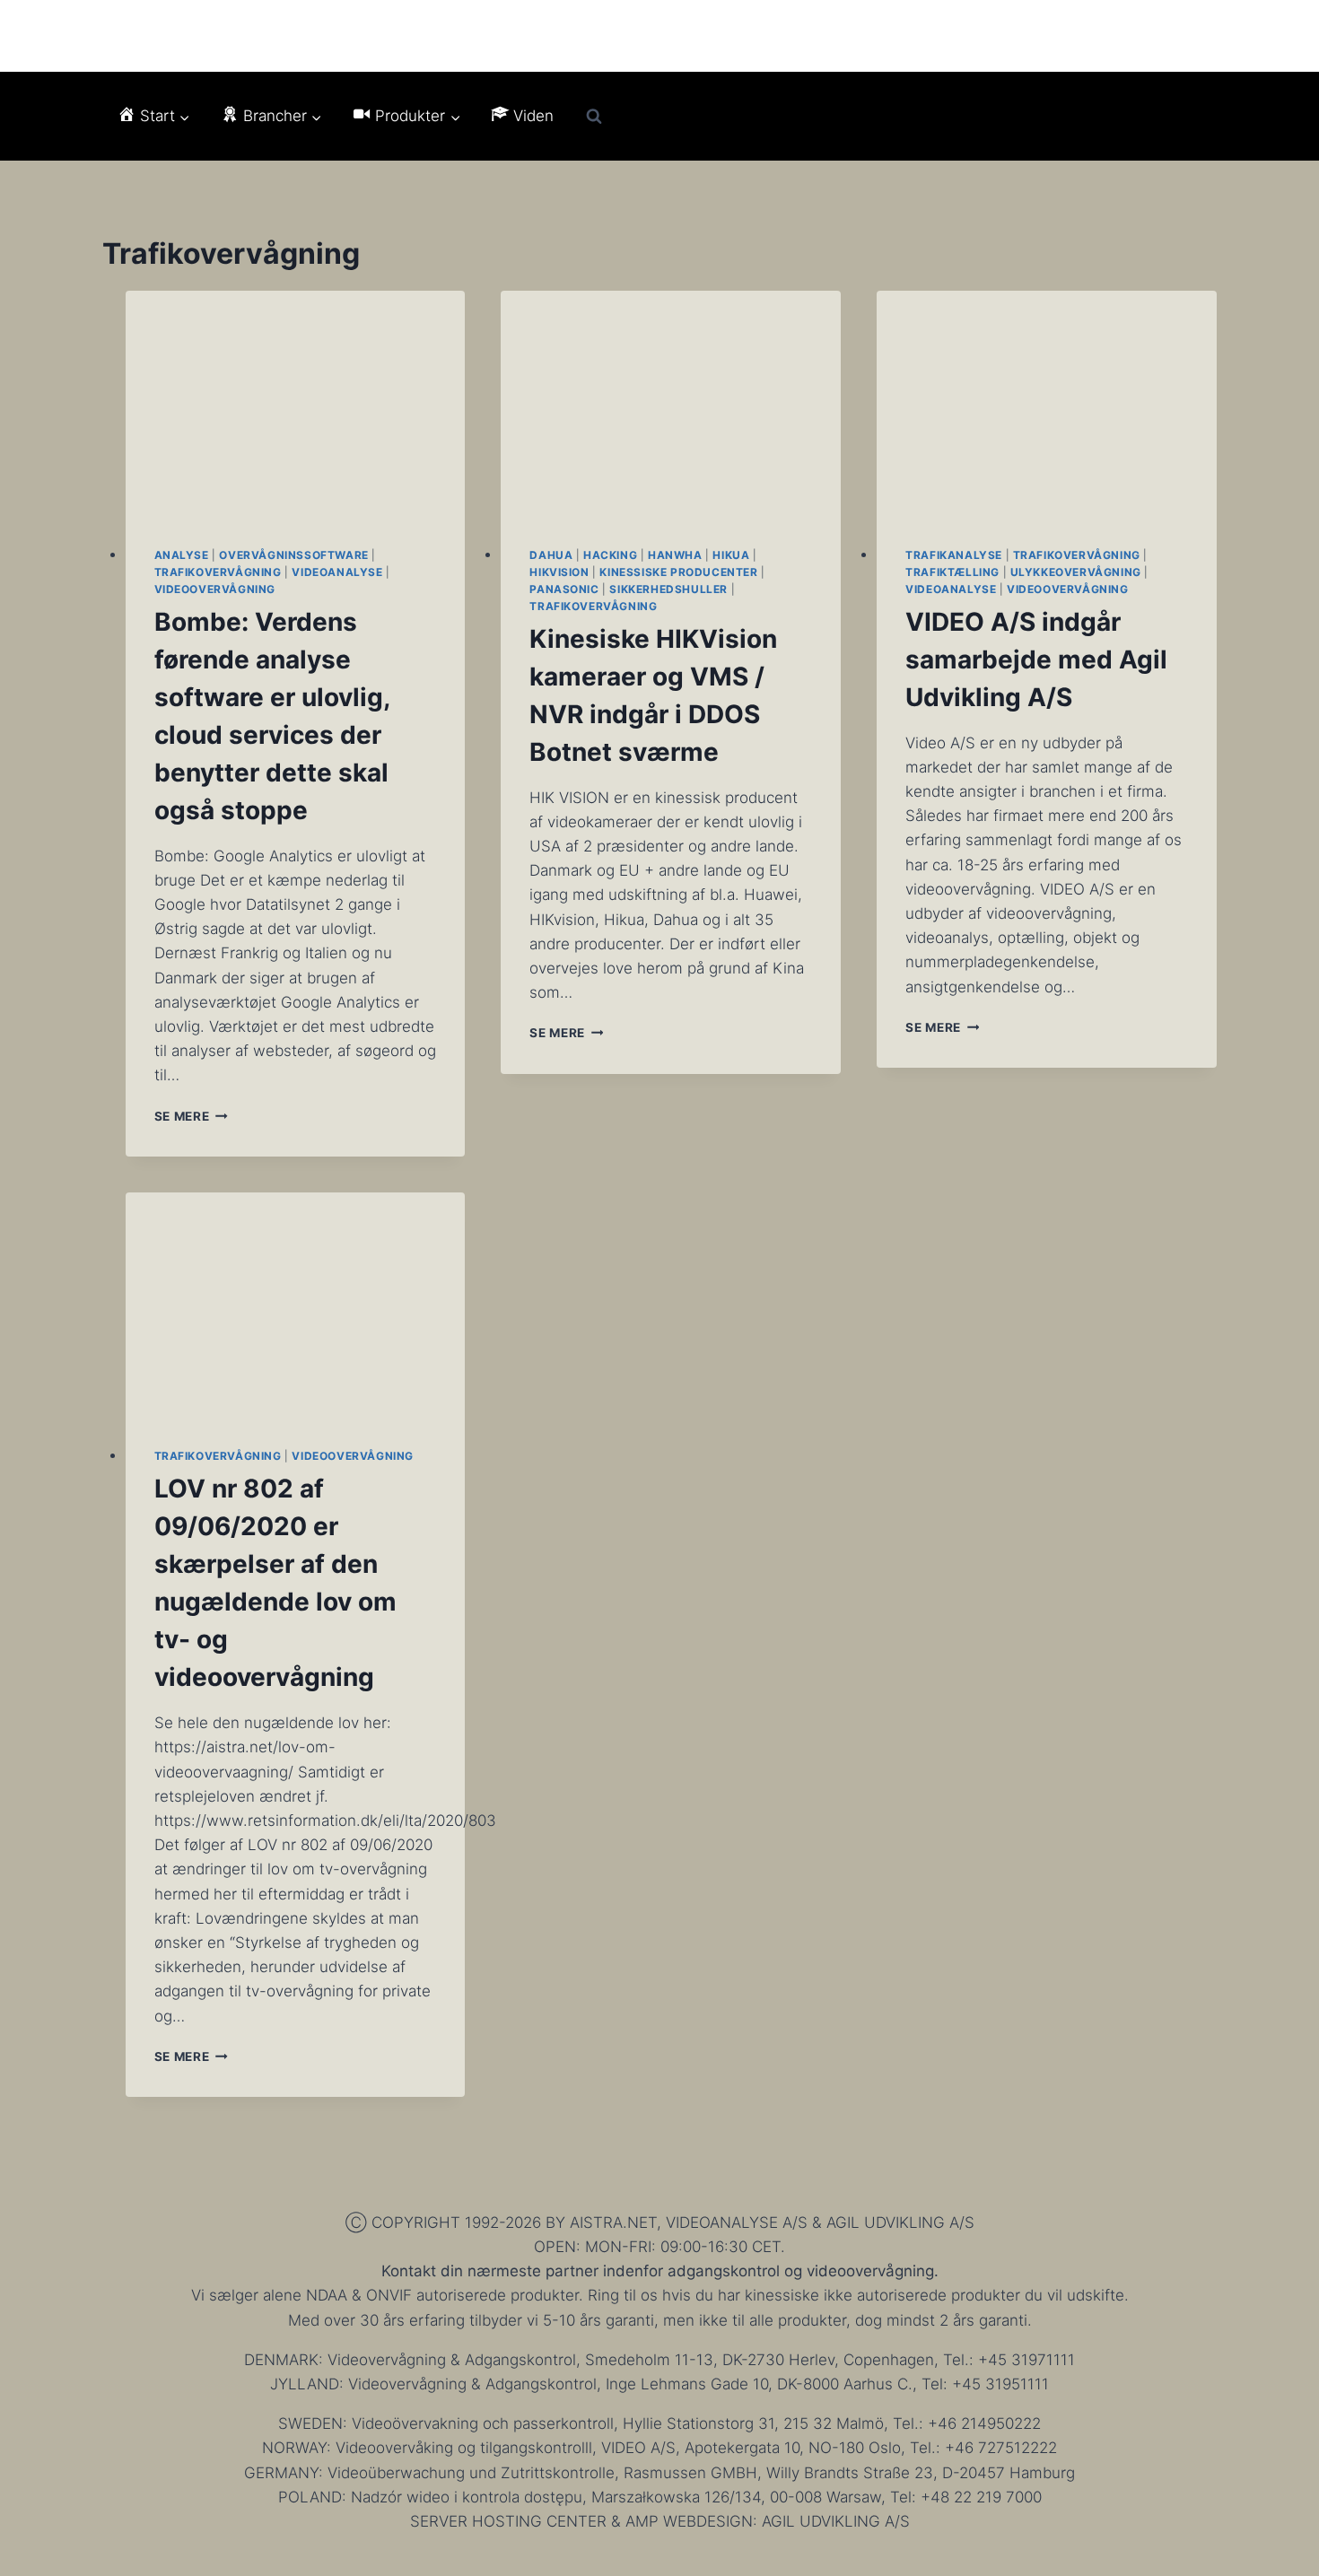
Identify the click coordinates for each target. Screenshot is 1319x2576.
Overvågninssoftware (293, 555)
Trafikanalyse (954, 555)
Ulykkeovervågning (1076, 572)
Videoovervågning (215, 589)
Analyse (182, 555)
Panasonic (564, 589)
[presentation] (296, 404)
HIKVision (559, 572)
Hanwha (675, 555)
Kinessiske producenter (678, 572)
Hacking (610, 555)
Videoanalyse (337, 572)
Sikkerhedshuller (668, 589)
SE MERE (191, 1116)
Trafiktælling (952, 572)
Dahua (551, 555)
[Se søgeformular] (594, 117)
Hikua (731, 555)
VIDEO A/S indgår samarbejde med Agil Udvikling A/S (1036, 659)
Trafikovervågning (218, 572)
